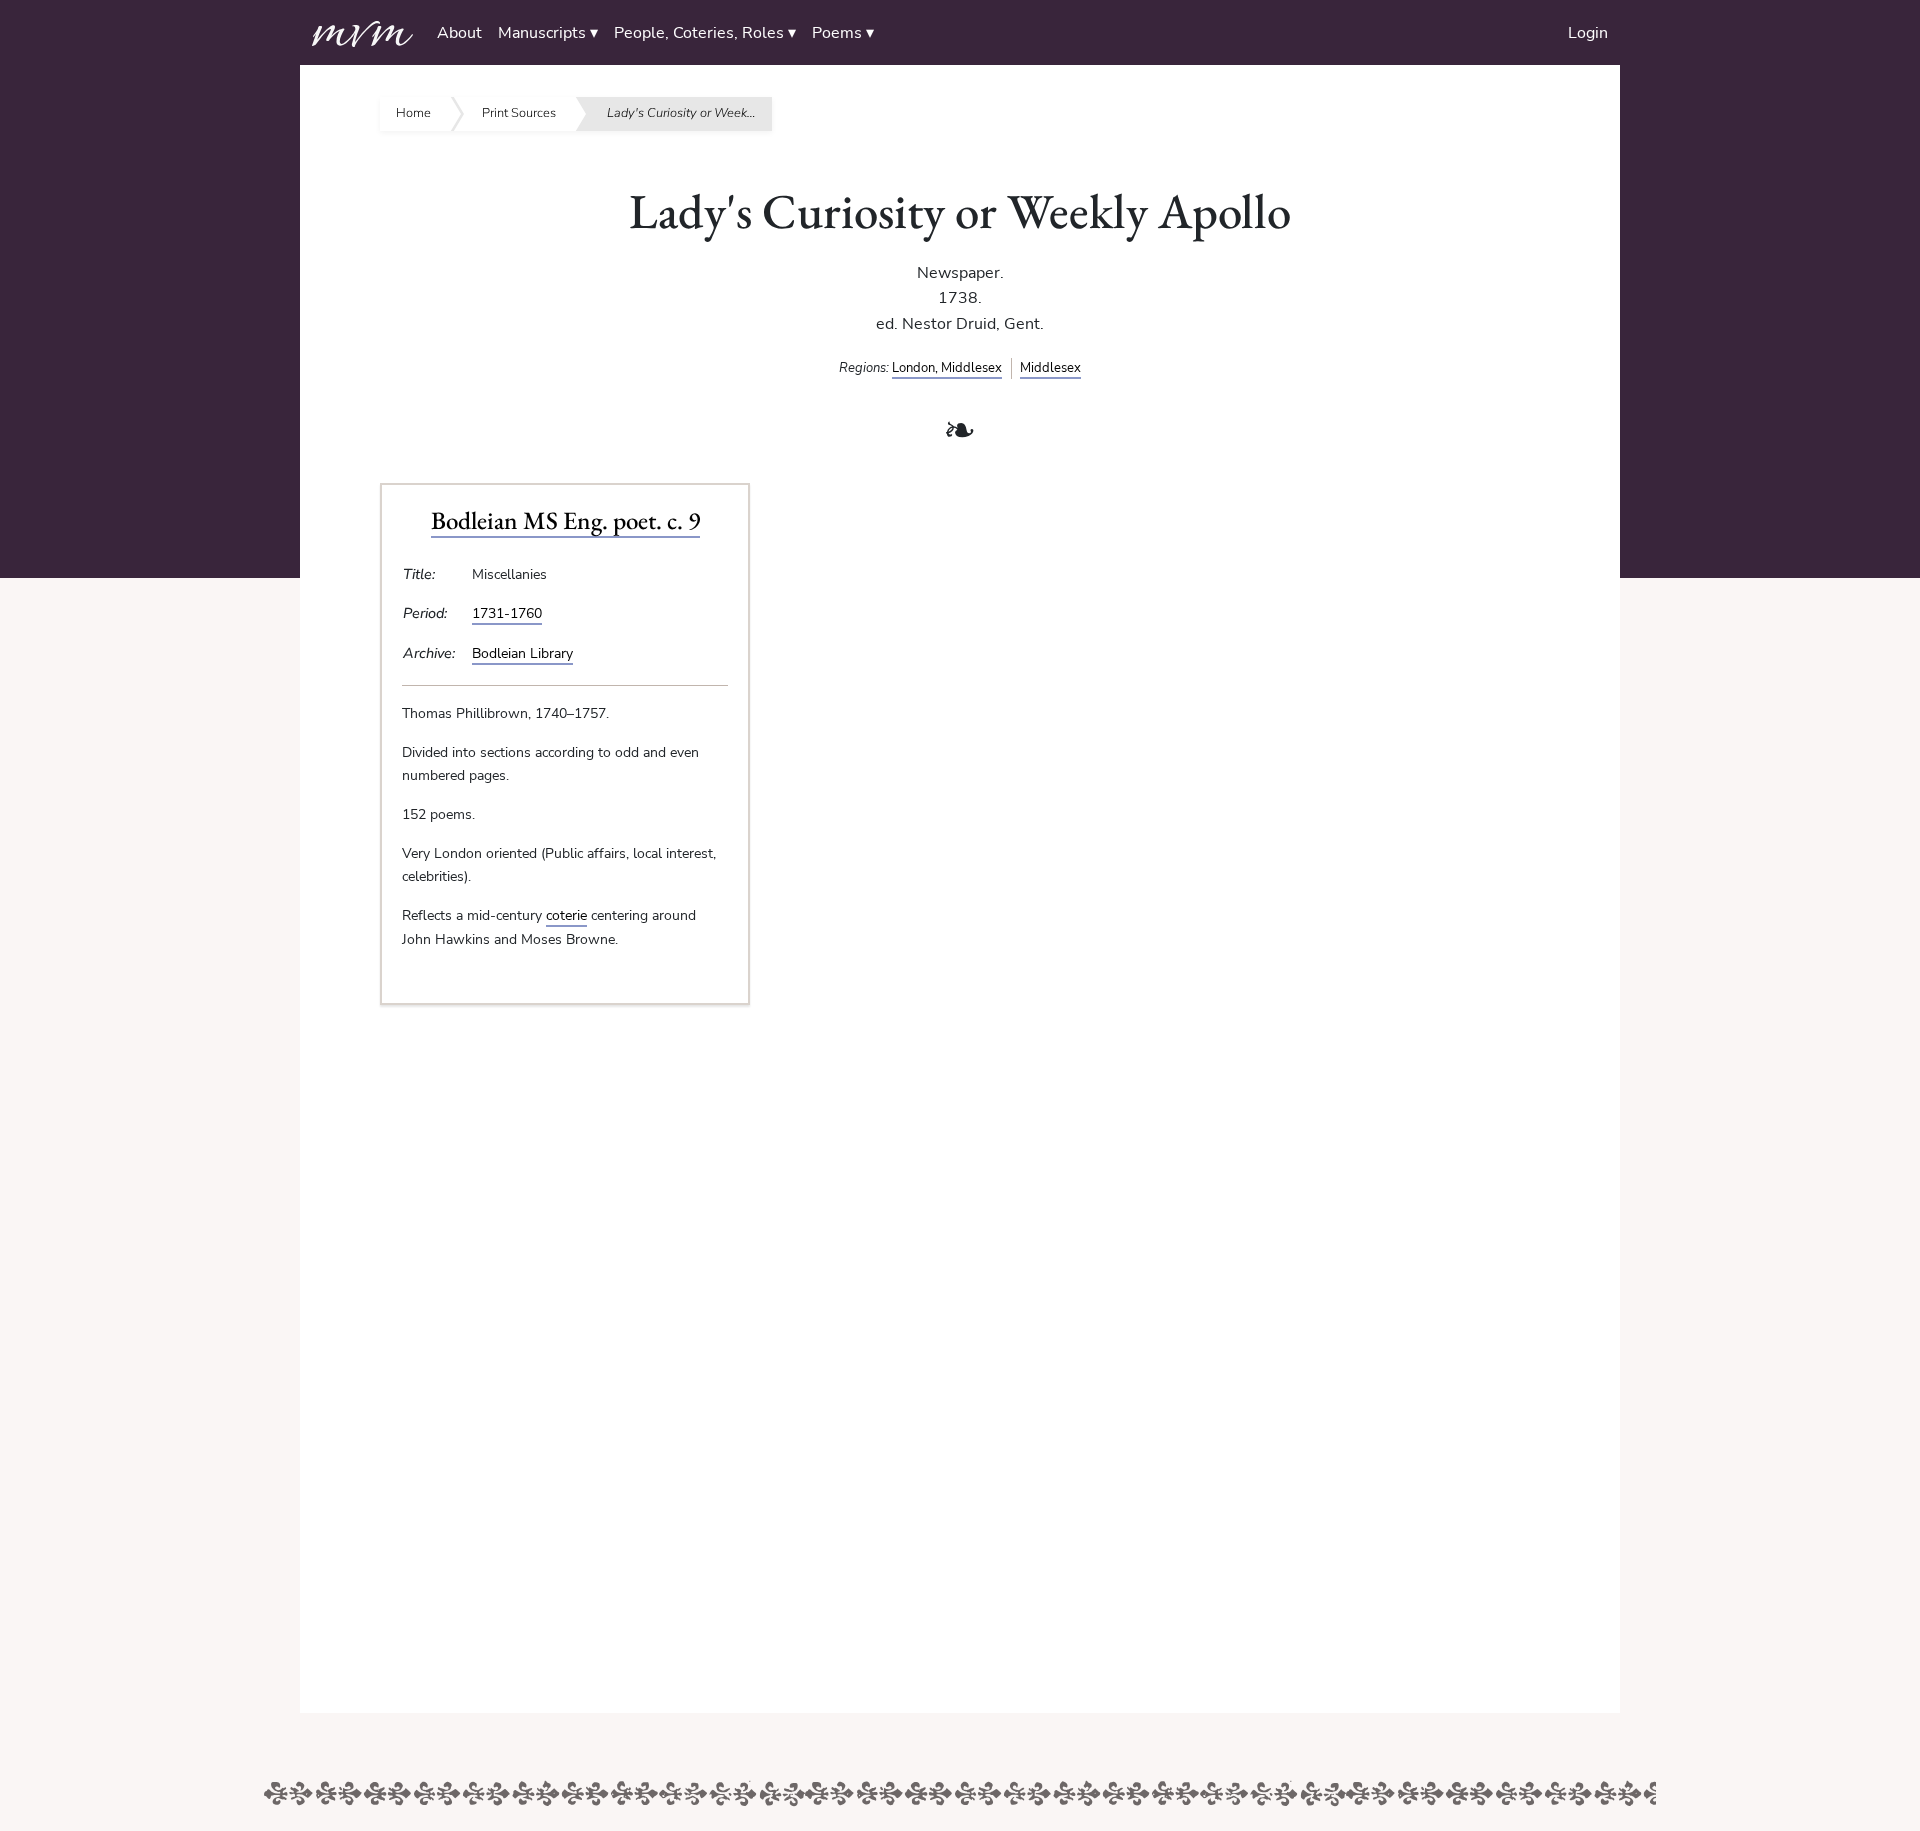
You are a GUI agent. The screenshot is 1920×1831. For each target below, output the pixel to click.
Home (413, 113)
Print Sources (519, 113)
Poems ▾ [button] (843, 33)
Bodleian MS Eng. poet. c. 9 (565, 520)
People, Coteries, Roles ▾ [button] (705, 33)
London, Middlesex (947, 368)
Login (1588, 33)
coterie (566, 915)
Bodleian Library (522, 653)
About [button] (459, 33)
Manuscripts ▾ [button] (548, 33)
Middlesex (1050, 368)
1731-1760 (507, 613)
